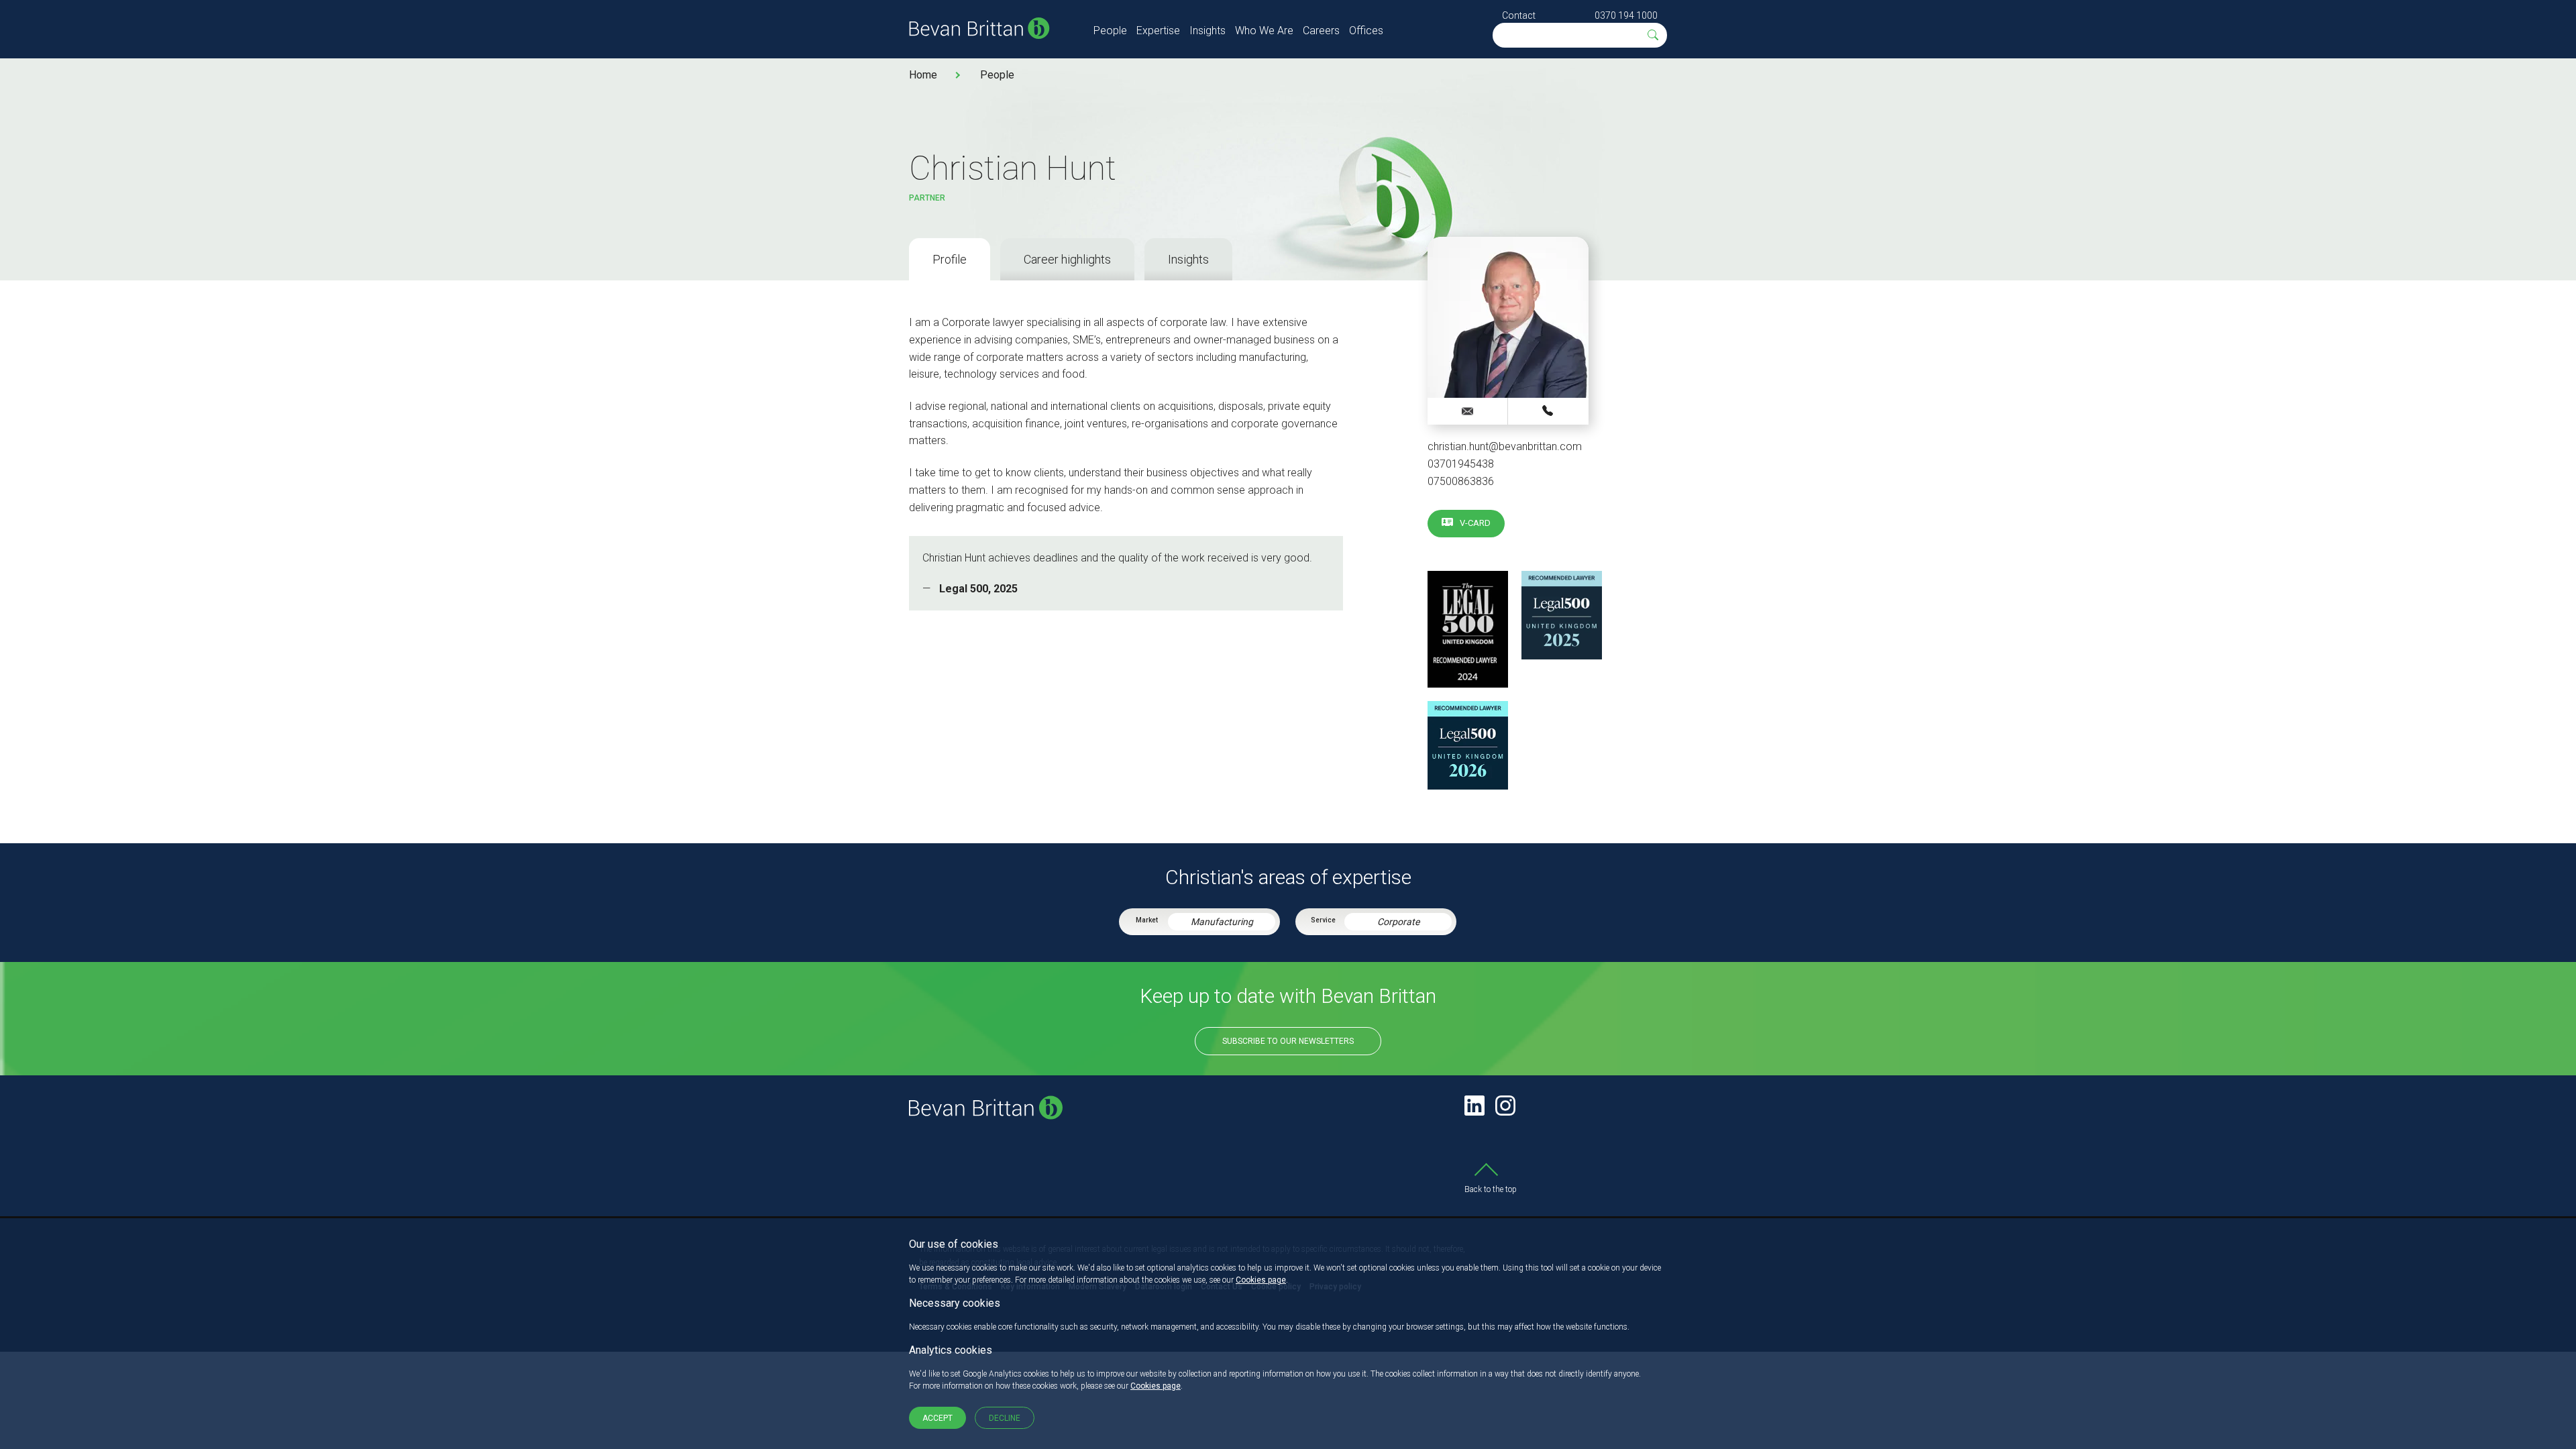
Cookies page (1261, 1280)
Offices (1366, 31)
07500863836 (1461, 481)
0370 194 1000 (1626, 15)
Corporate (1398, 922)
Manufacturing (1222, 922)
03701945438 (1461, 464)
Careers (1321, 31)
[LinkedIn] (1474, 1106)
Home (923, 75)
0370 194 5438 (1548, 411)
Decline (1005, 1418)
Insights (1207, 31)
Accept (937, 1418)
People (1110, 31)
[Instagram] (1505, 1106)
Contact (1519, 15)
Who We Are (1264, 31)
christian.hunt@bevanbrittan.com (1505, 446)
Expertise (1158, 31)
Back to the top (1491, 1189)
